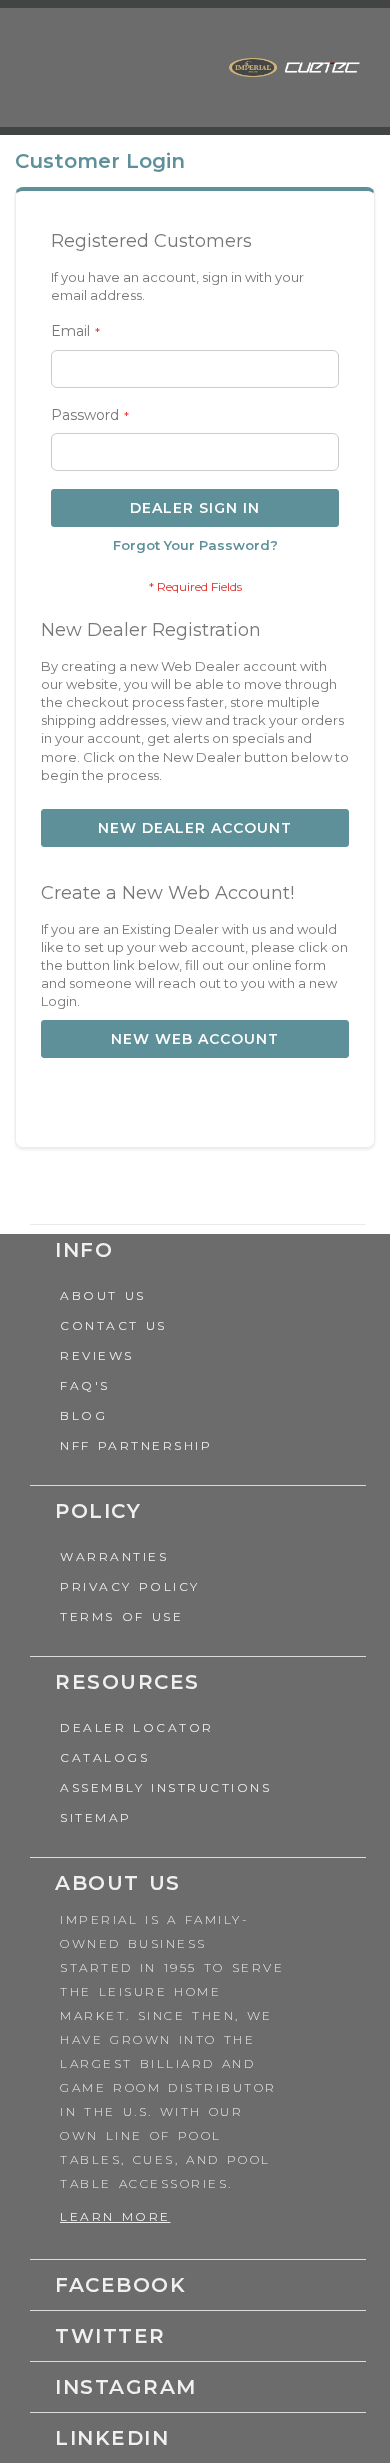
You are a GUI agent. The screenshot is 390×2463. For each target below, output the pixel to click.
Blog (83, 1415)
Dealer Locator (137, 1727)
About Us (103, 1295)
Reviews (97, 1355)
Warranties (114, 1556)
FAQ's (85, 1385)
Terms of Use (121, 1616)
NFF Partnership (136, 1445)
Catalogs (104, 1757)
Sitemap (96, 1817)
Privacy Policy (130, 1586)
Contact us (113, 1325)
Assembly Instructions (165, 1787)
